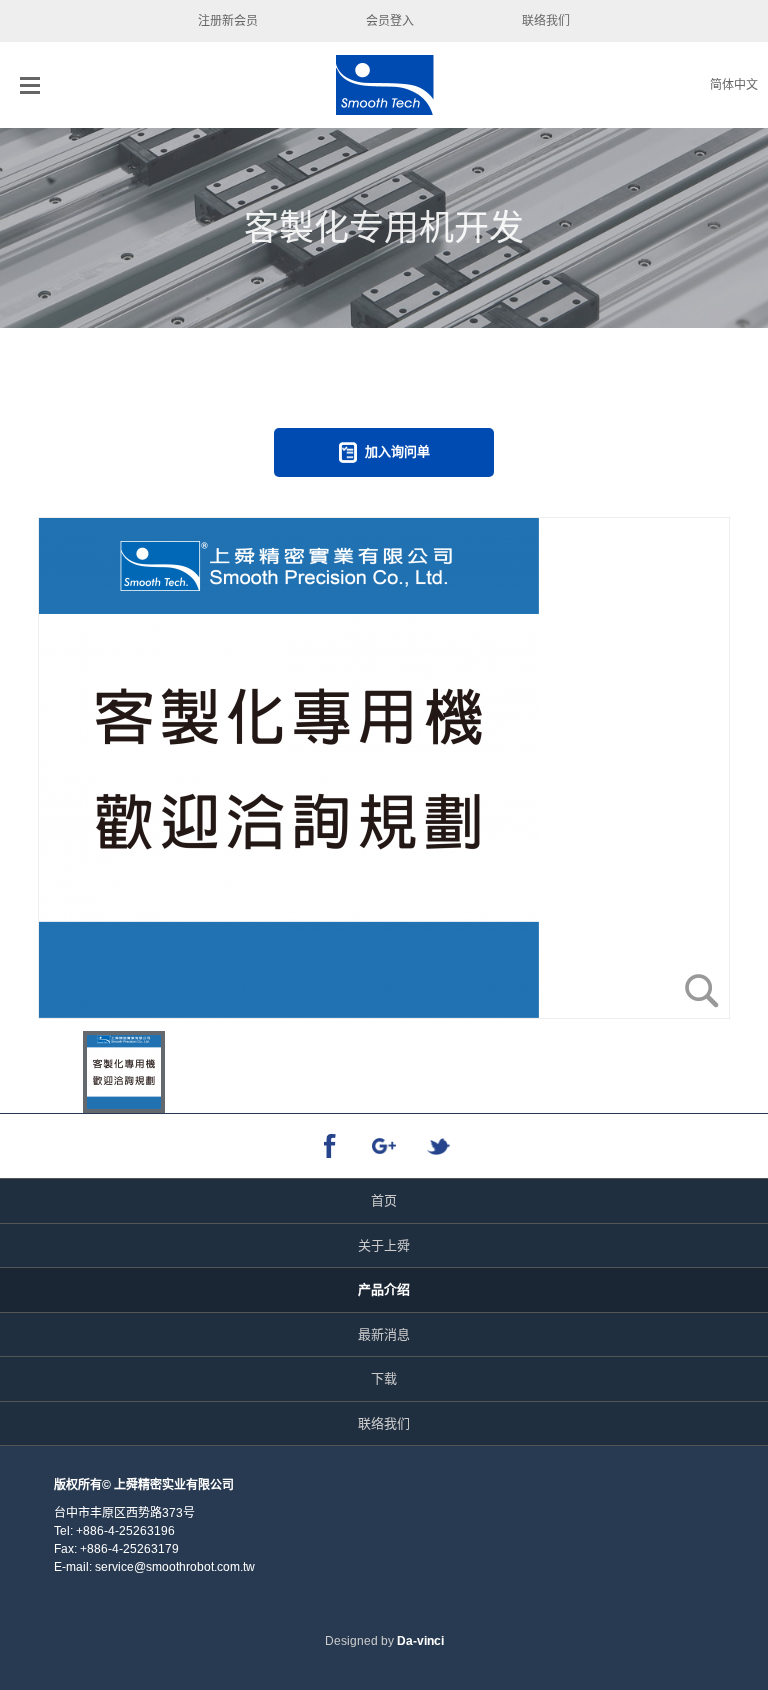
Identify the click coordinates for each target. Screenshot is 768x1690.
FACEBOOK (330, 1146)
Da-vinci (420, 1641)
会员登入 (390, 21)
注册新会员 (228, 21)
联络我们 (546, 21)
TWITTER (439, 1146)
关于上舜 (384, 1245)
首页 (384, 1200)
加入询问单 (397, 451)
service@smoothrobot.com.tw (175, 1567)
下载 (384, 1378)
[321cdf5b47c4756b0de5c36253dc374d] (383, 768)
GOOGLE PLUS (384, 1146)
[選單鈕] (30, 85)
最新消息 (384, 1334)
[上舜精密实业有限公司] (384, 85)
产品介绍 (384, 1289)
